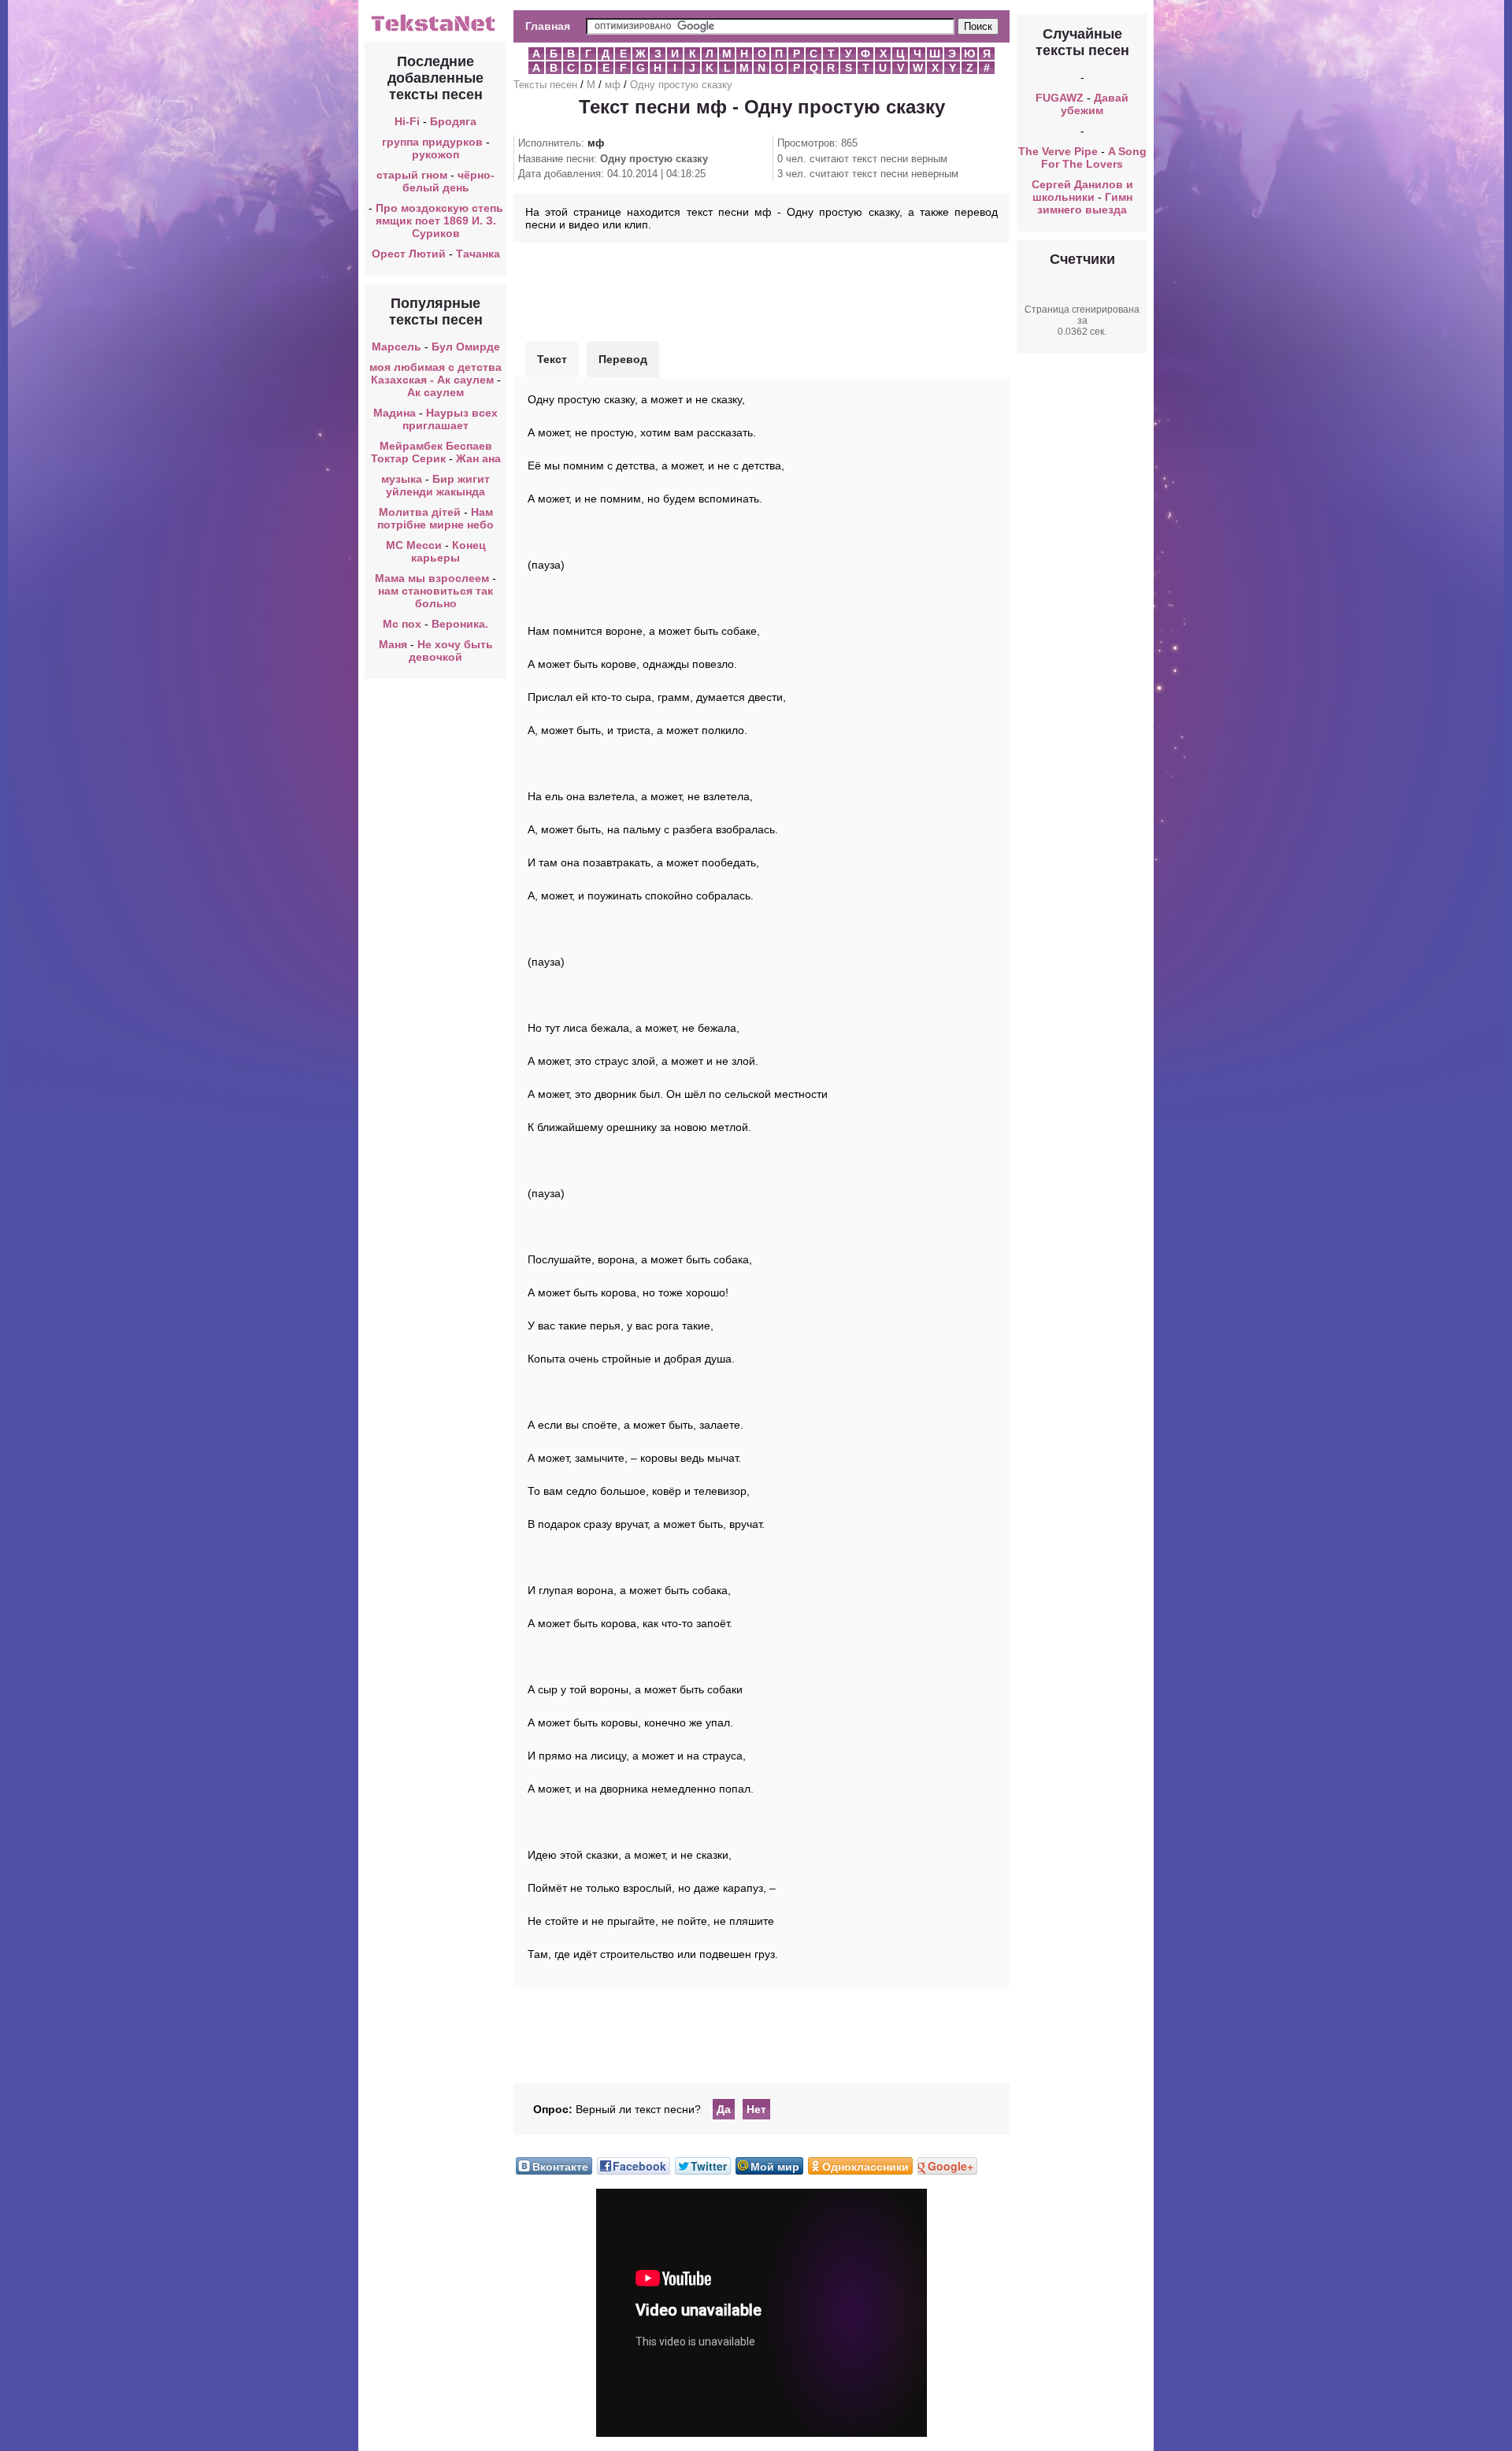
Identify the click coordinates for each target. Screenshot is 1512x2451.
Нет (756, 2109)
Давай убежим (1095, 104)
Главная (548, 26)
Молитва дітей (420, 512)
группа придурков (432, 142)
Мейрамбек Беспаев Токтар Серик (432, 452)
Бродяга (453, 121)
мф (613, 85)
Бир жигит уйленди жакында (438, 485)
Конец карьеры (448, 551)
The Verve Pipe (1058, 151)
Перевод (623, 359)
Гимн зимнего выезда (1085, 203)
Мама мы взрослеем (432, 578)
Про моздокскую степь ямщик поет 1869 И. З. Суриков (439, 221)
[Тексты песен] (435, 30)
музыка (402, 479)
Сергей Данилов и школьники (1082, 191)
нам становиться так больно (435, 597)
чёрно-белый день (449, 181)
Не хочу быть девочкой (451, 651)
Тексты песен (545, 85)
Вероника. (460, 624)
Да (724, 2109)
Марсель (397, 347)
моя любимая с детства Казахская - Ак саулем (435, 373)
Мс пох (402, 624)
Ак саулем (435, 392)
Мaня (393, 644)
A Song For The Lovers (1094, 158)
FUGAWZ (1060, 98)
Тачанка (478, 254)
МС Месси (415, 545)
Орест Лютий (409, 254)
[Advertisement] (762, 290)
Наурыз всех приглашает (450, 419)
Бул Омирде (466, 347)
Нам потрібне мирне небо (435, 518)
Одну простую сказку (681, 85)
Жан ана (478, 458)
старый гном (412, 175)
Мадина (395, 413)
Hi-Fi (407, 121)
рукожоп (435, 154)
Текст (552, 359)
